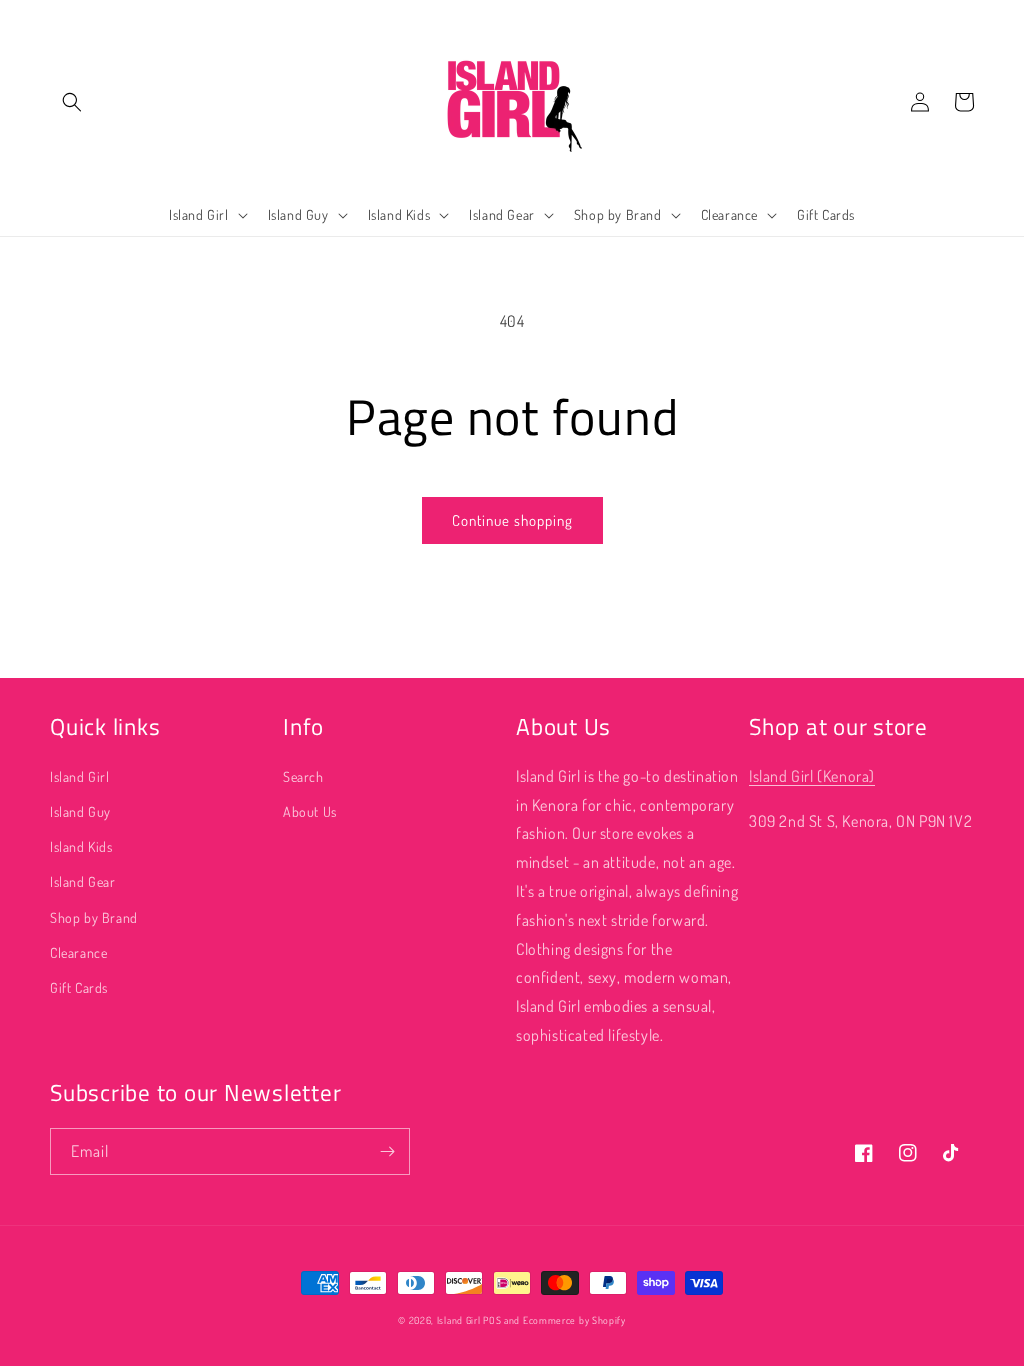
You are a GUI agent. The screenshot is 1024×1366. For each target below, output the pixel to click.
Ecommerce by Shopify (574, 1320)
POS (492, 1320)
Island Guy (80, 811)
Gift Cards (79, 987)
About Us (310, 811)
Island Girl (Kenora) (812, 776)
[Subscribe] (387, 1151)
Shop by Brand (94, 917)
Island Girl (80, 776)
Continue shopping (512, 520)
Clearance (78, 952)
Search (303, 776)
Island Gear (83, 881)
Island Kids (81, 846)
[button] (72, 102)
